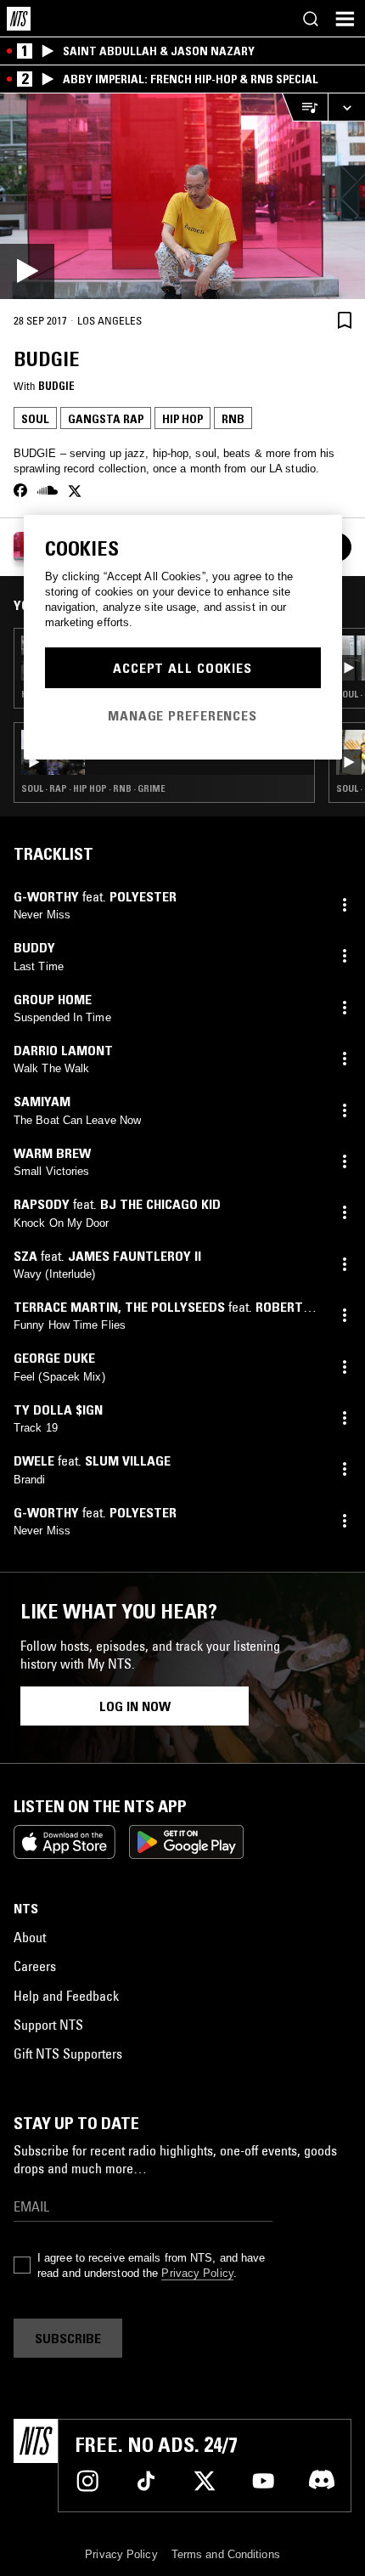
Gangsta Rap (106, 419)
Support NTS (48, 2025)
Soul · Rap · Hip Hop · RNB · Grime (93, 788)
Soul (35, 419)
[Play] (182, 196)
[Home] (19, 19)
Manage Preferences (182, 715)
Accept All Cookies (182, 668)
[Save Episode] (345, 320)
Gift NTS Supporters (68, 2053)
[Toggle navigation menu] (345, 19)
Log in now (135, 1706)
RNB (233, 419)
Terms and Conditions (226, 2554)
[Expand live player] (346, 107)
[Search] (311, 19)
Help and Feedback (66, 1996)
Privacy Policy (197, 2273)
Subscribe (68, 2338)
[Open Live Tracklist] (305, 107)
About (30, 1937)
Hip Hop (182, 419)
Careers (35, 1966)
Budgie (56, 386)
